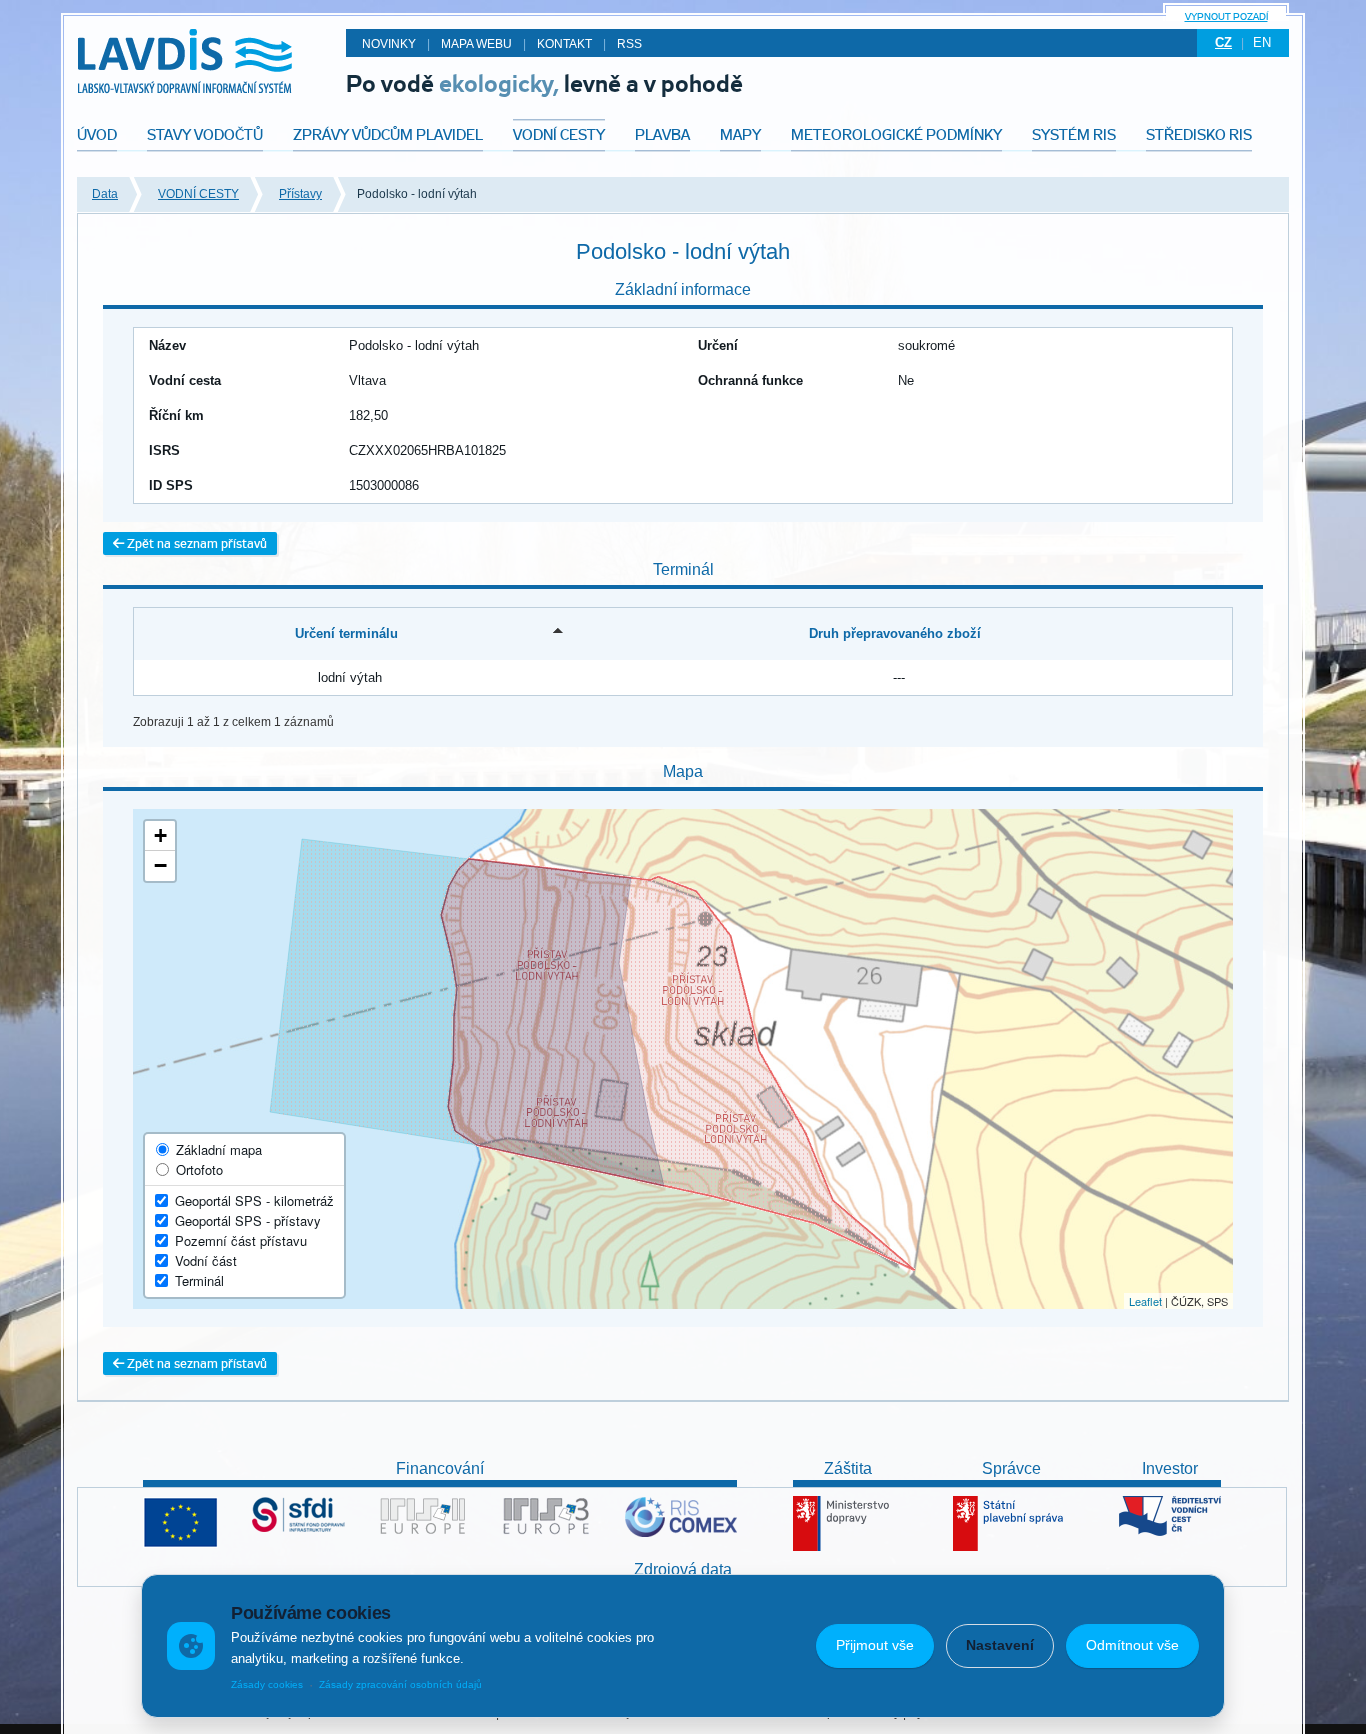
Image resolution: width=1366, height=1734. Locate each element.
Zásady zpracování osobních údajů (400, 1684)
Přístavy (300, 194)
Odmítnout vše (1132, 1645)
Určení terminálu (346, 633)
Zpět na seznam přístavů (195, 543)
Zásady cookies (267, 1684)
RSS (629, 44)
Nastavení (1000, 1645)
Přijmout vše (875, 1645)
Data (105, 194)
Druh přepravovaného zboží (895, 633)
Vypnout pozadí (1226, 16)
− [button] (160, 865)
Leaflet (1145, 1301)
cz (1223, 42)
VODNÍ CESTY (198, 194)
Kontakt (564, 44)
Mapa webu (476, 44)
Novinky (389, 44)
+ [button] (160, 835)
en (1262, 42)
